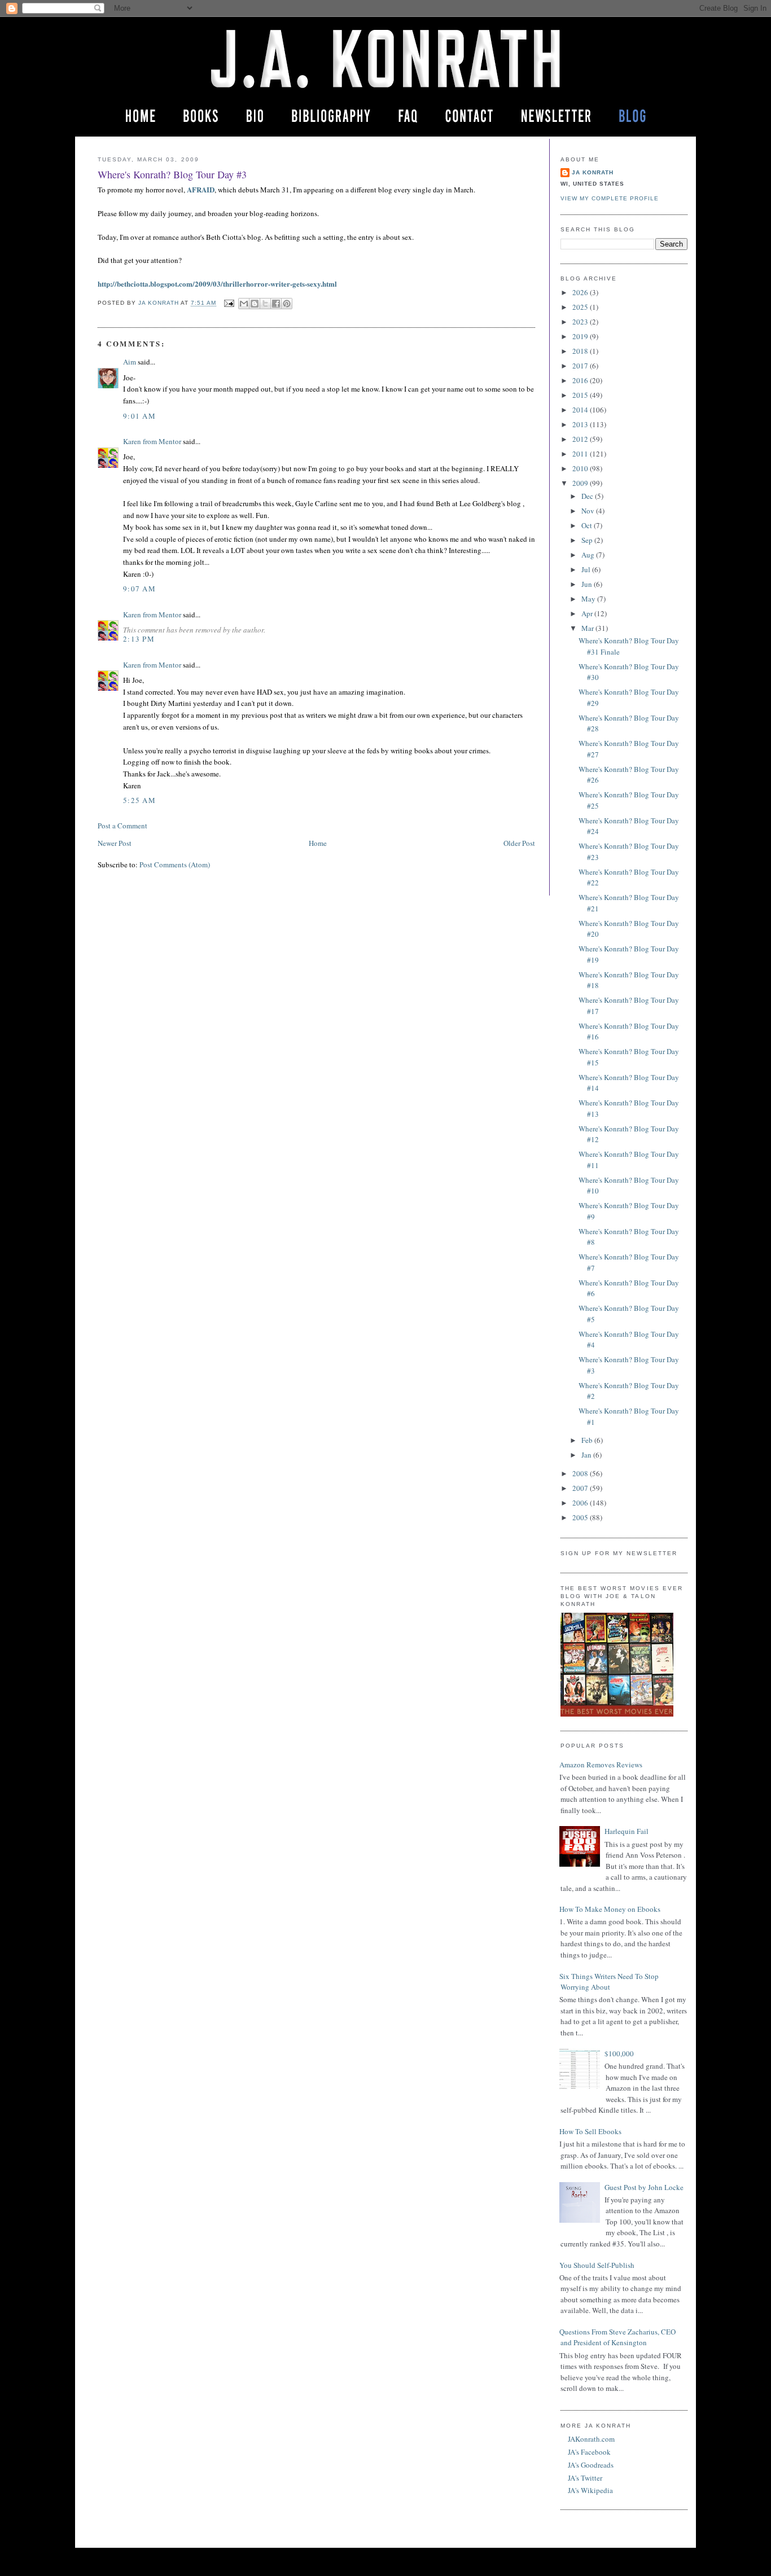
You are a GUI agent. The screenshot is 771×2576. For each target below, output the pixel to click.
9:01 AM (139, 416)
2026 (581, 292)
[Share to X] (265, 304)
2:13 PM (139, 639)
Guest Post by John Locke (644, 2187)
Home (318, 843)
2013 (581, 424)
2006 (581, 1503)
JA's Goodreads (591, 2465)
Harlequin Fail (627, 1831)
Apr (588, 613)
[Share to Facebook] (276, 304)
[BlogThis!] (255, 304)
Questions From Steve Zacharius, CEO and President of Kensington (617, 2337)
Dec (588, 496)
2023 (581, 322)
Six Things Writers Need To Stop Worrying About (609, 1982)
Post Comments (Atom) (175, 864)
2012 (581, 439)
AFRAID (201, 189)
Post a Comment (122, 826)
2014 (581, 410)
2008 (581, 1473)
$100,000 (619, 2053)
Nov (589, 511)
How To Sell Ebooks (590, 2131)
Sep (588, 540)
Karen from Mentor (152, 441)
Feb (588, 1440)
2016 (581, 380)
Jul (587, 569)
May (589, 599)
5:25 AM (139, 800)
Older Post (519, 843)
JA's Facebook (589, 2452)
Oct (588, 525)
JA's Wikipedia (590, 2490)
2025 (581, 307)
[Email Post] (228, 303)
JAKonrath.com (591, 2439)
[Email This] (244, 304)
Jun (588, 584)
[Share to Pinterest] (287, 304)
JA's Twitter (585, 2478)
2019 (581, 336)
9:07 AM (139, 589)
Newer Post (115, 843)
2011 (581, 454)
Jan (587, 1455)
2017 (581, 366)
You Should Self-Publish (597, 2265)
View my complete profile (610, 198)
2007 (581, 1488)
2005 (581, 1517)
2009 (581, 483)
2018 (581, 351)
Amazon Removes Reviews (601, 1765)
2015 (581, 395)
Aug (589, 555)
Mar (588, 628)
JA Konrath (593, 172)
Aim (130, 362)
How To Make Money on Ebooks (610, 1909)
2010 (581, 468)
